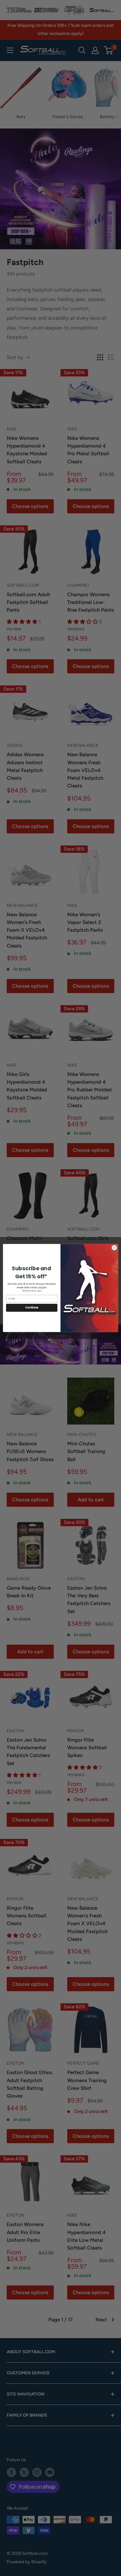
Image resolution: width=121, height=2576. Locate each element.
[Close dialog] (114, 1248)
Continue (32, 1308)
